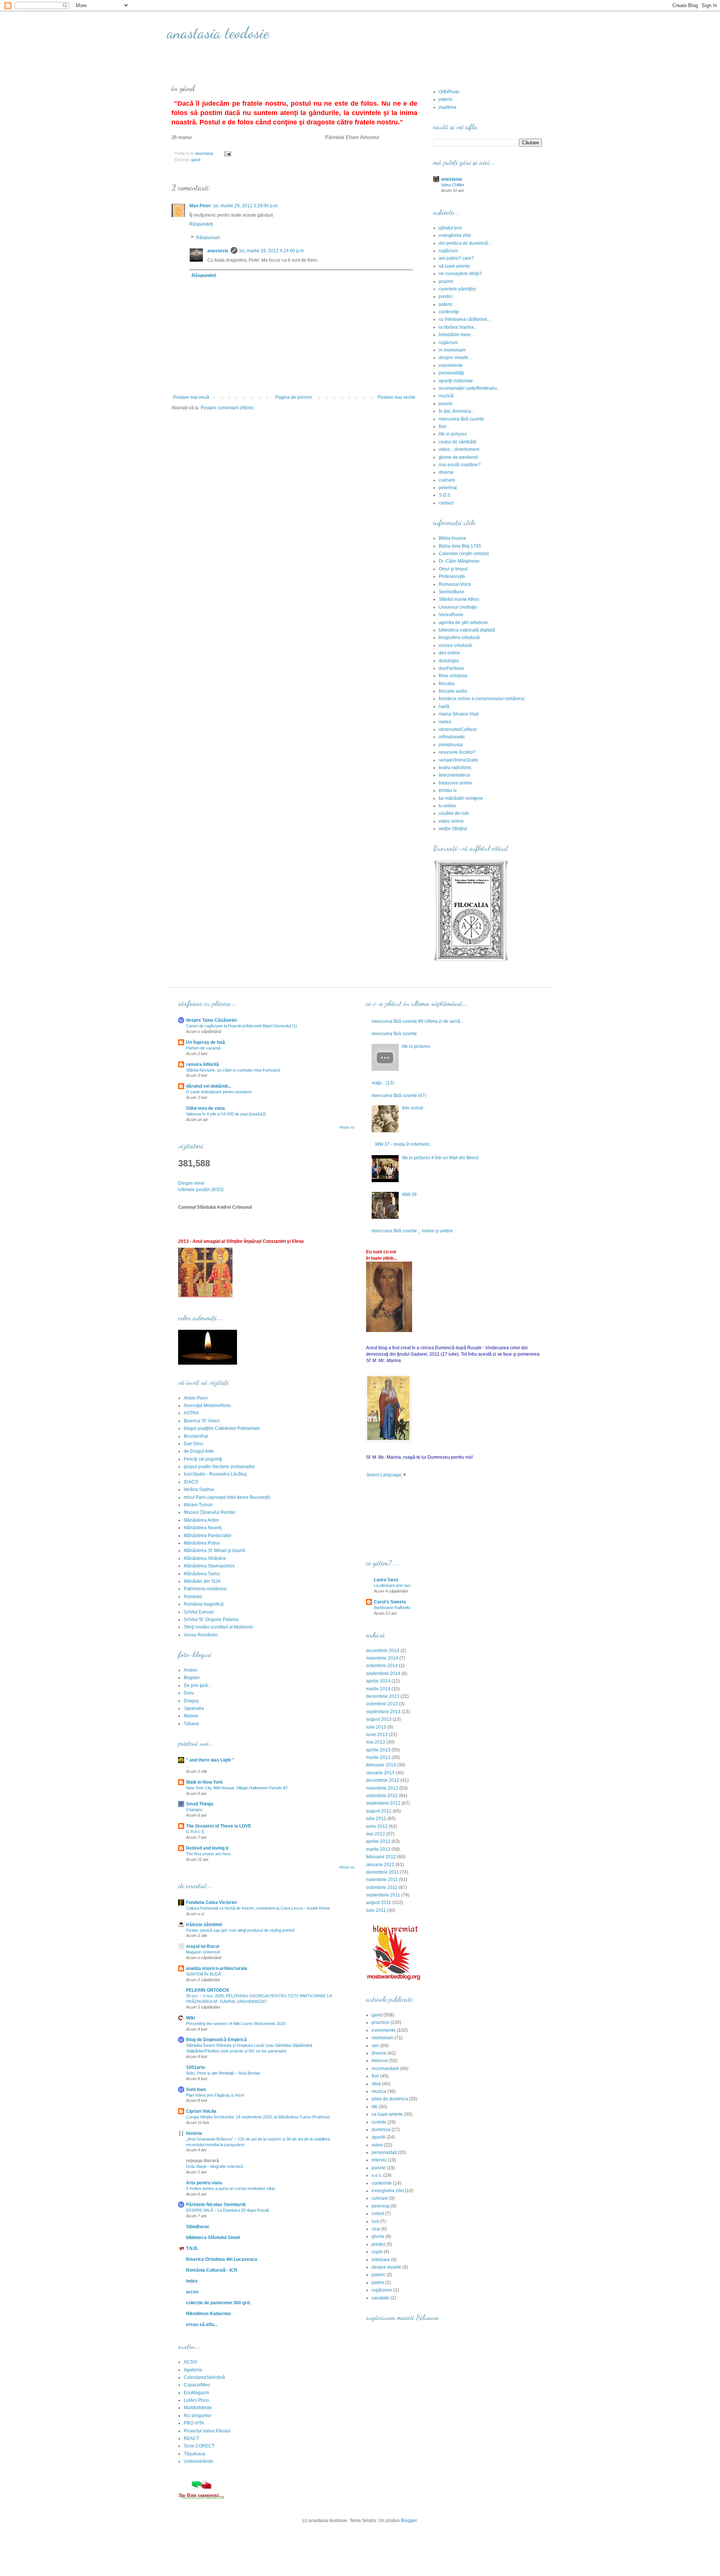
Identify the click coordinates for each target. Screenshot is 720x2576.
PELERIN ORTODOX (208, 1990)
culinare (447, 480)
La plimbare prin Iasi (392, 1585)
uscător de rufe (454, 813)
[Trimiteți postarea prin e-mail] (227, 153)
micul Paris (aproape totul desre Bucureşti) (227, 1497)
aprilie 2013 (378, 1750)
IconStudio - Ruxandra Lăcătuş (215, 1474)
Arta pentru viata (204, 2183)
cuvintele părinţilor (457, 289)
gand (196, 160)
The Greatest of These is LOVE (219, 1826)
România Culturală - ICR (212, 2270)
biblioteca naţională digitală (467, 630)
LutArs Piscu (196, 2400)
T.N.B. (192, 2248)
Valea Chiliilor (453, 185)
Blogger (409, 2521)
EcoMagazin (196, 2393)
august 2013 (379, 1719)
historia (194, 2133)
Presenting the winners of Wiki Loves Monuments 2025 (236, 2024)
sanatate (380, 2298)
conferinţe (449, 312)
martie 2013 (378, 1757)
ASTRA (191, 1413)
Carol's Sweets (390, 1602)
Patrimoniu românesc (205, 1589)
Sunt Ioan (196, 2090)
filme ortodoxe (453, 676)
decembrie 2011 (382, 1872)
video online (451, 821)
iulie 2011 (376, 1910)
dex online (449, 653)
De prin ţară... (197, 1685)
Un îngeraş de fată (205, 1042)
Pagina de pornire (294, 397)
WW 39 (409, 1194)
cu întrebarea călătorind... (465, 319)
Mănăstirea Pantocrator (208, 1536)
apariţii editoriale (456, 381)
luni (375, 2221)
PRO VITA (194, 2423)
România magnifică (204, 1604)
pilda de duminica (390, 2099)
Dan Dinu (193, 1444)
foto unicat (412, 1108)
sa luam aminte (387, 2114)
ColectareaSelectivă (204, 2377)
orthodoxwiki (452, 737)
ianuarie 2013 (380, 1773)
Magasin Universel (203, 1952)
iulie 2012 (376, 1819)
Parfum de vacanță (203, 1048)
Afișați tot (347, 1127)
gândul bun (450, 228)
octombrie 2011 (382, 1887)
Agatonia (193, 2370)
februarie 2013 (381, 1765)
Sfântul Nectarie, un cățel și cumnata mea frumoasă (233, 1070)
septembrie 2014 (383, 1673)
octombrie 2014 (382, 1666)
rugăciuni (448, 251)
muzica (379, 2091)
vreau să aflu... (202, 2325)
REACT (191, 2438)
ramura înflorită (202, 1064)
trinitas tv (448, 790)
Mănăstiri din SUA (202, 1581)
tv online (447, 806)
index (192, 2281)
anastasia (218, 251)
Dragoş (191, 1701)
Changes (194, 1810)
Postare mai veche (397, 397)
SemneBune (451, 592)
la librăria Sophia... (458, 327)
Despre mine (191, 1183)
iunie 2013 (377, 1735)
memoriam (382, 2038)
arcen (192, 2292)
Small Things (200, 1804)
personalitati (384, 2152)
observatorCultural (458, 729)
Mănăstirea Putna (202, 1543)
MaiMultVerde (198, 2408)
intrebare (381, 2260)
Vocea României (201, 1635)
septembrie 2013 (383, 1712)
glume (378, 2236)
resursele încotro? (457, 752)
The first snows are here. (209, 1854)
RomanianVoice (455, 584)
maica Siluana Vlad (459, 714)
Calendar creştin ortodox (464, 554)
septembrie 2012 (383, 1803)
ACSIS (190, 2362)
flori (375, 2076)
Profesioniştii (452, 576)
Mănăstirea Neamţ (202, 1528)
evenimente (451, 365)
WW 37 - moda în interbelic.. (403, 1144)
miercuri (380, 2061)
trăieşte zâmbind (204, 1925)
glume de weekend (458, 457)
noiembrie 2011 (382, 1880)
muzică (446, 396)
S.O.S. (445, 495)
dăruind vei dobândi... (208, 1086)
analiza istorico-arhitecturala (217, 1968)
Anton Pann (196, 1398)
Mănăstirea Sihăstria (205, 1558)
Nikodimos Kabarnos (208, 2314)
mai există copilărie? (460, 465)
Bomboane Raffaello (392, 1608)
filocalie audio (453, 691)
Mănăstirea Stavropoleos (209, 1566)
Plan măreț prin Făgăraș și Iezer (215, 2095)
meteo (445, 722)
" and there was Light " (210, 1760)
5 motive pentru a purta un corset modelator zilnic (231, 2188)
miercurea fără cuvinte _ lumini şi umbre (412, 1231)
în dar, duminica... (457, 411)
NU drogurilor (198, 2416)
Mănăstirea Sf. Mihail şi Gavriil (214, 1551)
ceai (376, 2229)
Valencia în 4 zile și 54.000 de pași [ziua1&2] (226, 1114)
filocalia (447, 684)
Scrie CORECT (199, 2446)
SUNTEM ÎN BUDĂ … (206, 1974)
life (375, 2107)
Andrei (190, 1670)
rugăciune (382, 2290)
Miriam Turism (198, 1505)
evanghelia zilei (455, 235)
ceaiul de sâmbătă (457, 442)
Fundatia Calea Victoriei (211, 1902)
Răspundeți (201, 224)
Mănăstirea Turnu (202, 1574)
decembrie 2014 (383, 1651)
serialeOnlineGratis (458, 760)
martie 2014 (378, 1689)
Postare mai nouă (191, 397)
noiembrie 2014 (382, 1658)
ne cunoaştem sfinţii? (460, 274)
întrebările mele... (456, 335)
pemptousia (451, 745)
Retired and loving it (207, 1848)
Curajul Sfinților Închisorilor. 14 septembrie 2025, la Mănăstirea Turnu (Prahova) (258, 2117)
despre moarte (386, 2267)
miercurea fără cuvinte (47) (399, 1096)
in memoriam (452, 350)
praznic (446, 281)
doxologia (449, 661)
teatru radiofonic (455, 768)
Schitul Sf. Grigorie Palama (211, 1620)
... (188, 1766)
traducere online (455, 783)
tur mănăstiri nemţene (461, 798)
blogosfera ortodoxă (459, 638)
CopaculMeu (197, 2385)
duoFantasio (451, 668)
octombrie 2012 (382, 1796)
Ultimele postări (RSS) (201, 1190)
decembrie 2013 (383, 1696)
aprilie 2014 (378, 1681)
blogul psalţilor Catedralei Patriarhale (222, 1428)
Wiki (190, 2018)
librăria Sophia (199, 1489)
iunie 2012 (377, 1826)
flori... (444, 427)
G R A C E (195, 1832)
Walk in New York (204, 1782)
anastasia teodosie (218, 33)
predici (446, 296)
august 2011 (379, 1902)
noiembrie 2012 (382, 1788)
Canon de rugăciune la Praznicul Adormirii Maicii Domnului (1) (241, 1026)
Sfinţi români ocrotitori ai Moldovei (218, 1627)
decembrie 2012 (383, 1780)
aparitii (379, 2137)
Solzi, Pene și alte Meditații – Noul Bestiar (223, 2073)
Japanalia (194, 1708)
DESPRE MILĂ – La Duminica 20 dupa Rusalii (227, 2210)
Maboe (191, 1716)
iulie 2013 (376, 1727)
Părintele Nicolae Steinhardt (216, 2205)
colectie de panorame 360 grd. (218, 2303)
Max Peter (200, 206)
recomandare (385, 2069)
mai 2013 (376, 1742)
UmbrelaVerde (199, 2461)
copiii (377, 2252)
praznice (380, 2022)
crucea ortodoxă (455, 645)
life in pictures (453, 434)
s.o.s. (377, 2175)
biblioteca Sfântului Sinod (213, 2238)
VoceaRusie (451, 615)
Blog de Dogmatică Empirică (216, 2040)
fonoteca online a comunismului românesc (482, 699)
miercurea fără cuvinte (461, 419)
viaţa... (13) (383, 1083)
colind (378, 2214)
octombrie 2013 (382, 1704)
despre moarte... (455, 358)
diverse (446, 472)
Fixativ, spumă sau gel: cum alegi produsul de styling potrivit (240, 1930)
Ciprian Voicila (201, 2111)
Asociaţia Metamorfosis (207, 1405)
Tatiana (191, 1724)
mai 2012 (376, 1834)
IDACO (191, 1482)
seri (375, 2046)
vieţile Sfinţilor (453, 829)
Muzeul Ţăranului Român (210, 1512)
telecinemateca (454, 775)
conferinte (382, 2183)
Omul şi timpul (453, 569)
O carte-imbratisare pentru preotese (219, 1092)
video (377, 2145)
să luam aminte (454, 266)
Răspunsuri (208, 238)
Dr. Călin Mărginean (459, 561)
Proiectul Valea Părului (207, 2431)
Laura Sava (386, 1580)
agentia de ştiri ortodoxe (463, 623)
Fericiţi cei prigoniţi (203, 1459)
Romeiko (193, 1597)
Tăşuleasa (194, 2454)
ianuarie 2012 (380, 1865)
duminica (381, 2130)
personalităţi (451, 373)
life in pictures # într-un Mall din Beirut (440, 1158)
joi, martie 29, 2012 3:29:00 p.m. (246, 206)
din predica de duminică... (465, 243)
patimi (378, 2283)
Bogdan (192, 1678)
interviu (379, 2160)
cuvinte (379, 2122)
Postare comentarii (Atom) (227, 408)
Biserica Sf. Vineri (202, 1421)
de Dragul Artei (199, 1451)
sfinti (376, 2084)
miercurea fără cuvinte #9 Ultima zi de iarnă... (418, 1021)
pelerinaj (448, 488)
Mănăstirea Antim (201, 1520)
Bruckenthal (196, 1436)
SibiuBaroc (198, 2227)
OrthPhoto (449, 92)
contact (446, 503)
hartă (444, 706)
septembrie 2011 (383, 1895)
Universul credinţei (458, 607)
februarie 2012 (381, 1857)
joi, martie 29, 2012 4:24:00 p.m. (272, 251)
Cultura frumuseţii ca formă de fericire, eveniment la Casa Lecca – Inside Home (258, 1908)
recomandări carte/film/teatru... (469, 388)
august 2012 (379, 1811)
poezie (446, 404)
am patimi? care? (456, 258)
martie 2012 (378, 1849)
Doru (189, 1693)
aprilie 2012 (378, 1841)
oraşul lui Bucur (203, 1946)
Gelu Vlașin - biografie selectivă (214, 2166)
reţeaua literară (202, 2161)
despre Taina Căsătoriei (211, 1020)
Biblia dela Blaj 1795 (460, 546)
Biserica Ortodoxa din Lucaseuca (222, 2259)
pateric (446, 99)
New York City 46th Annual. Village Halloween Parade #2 (237, 1788)
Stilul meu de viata (205, 1108)
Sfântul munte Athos (459, 599)
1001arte (196, 2067)
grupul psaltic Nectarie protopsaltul (219, 1467)
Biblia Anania (452, 538)
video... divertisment (459, 449)
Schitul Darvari (199, 1612)
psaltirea (448, 107)
